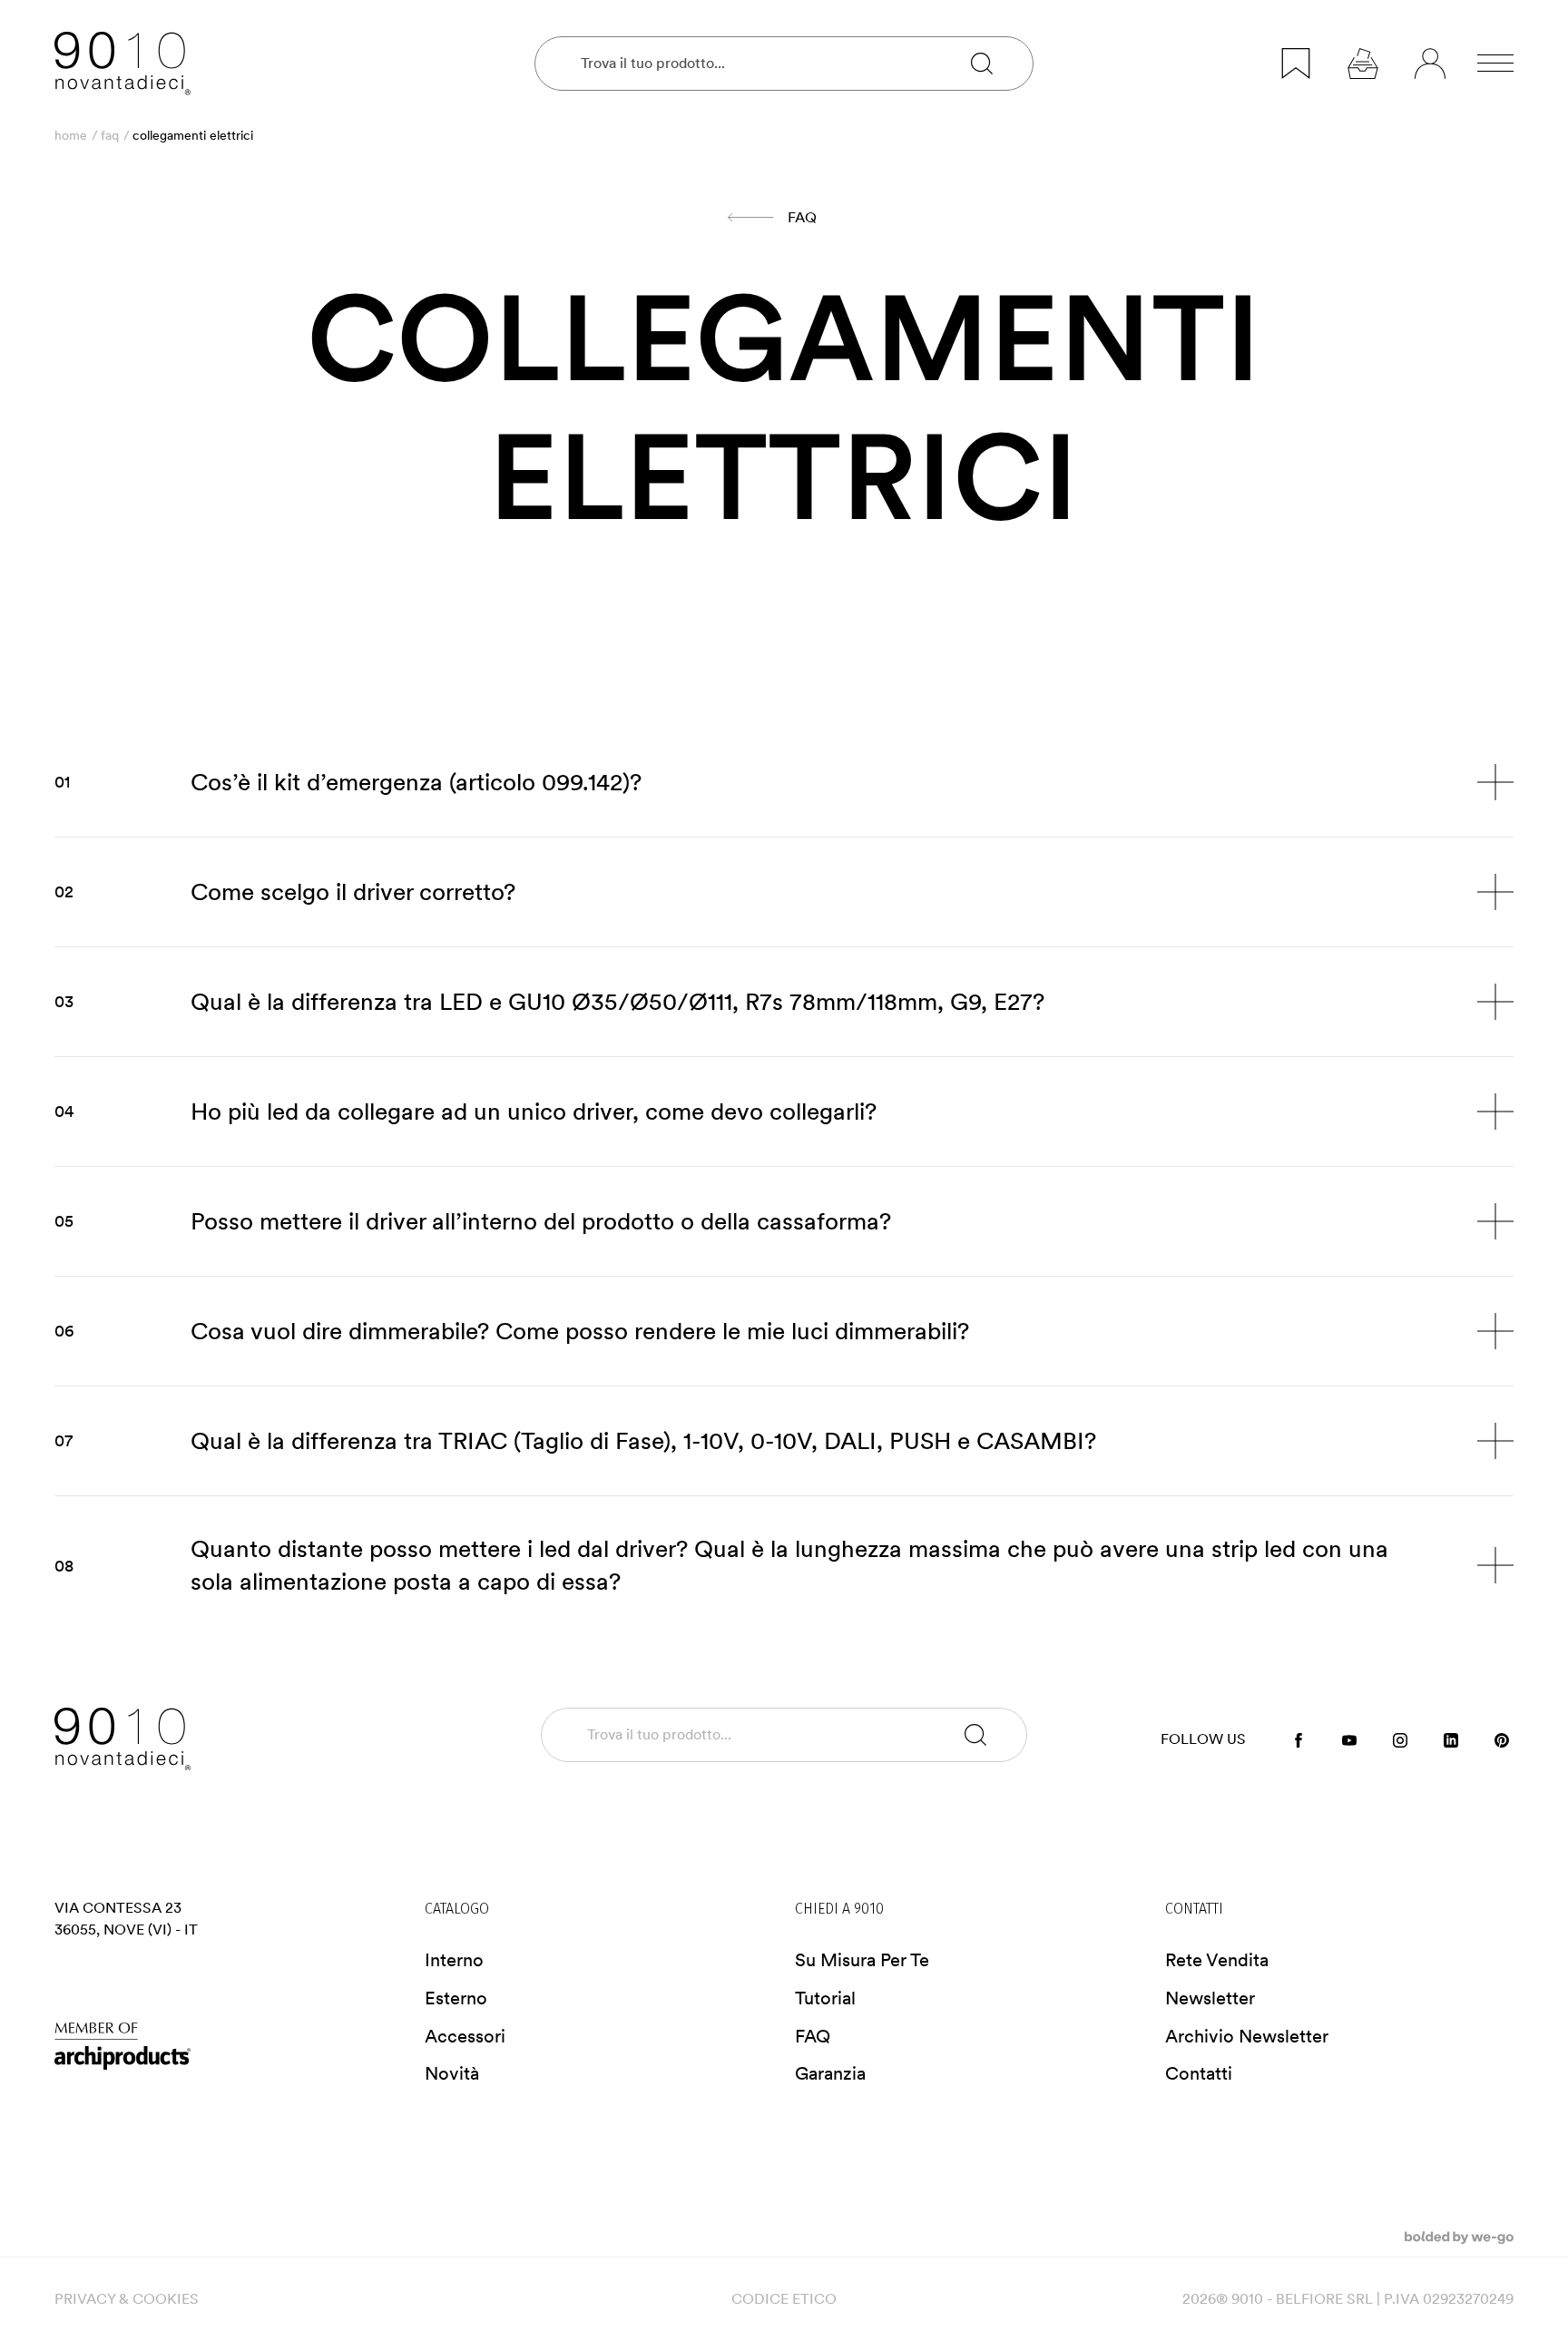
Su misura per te (862, 1960)
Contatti (1199, 2073)
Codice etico (784, 2299)
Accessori (465, 2036)
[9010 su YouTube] (1349, 1739)
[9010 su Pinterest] (1502, 1739)
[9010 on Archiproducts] (229, 2046)
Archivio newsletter (1247, 2036)
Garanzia (830, 2073)
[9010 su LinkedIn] (1451, 1739)
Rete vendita (1217, 1960)
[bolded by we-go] (1459, 2236)
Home (71, 135)
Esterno (456, 1998)
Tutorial (825, 1998)
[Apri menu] (1495, 64)
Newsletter (1210, 1998)
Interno (454, 1960)
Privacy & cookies (127, 2299)
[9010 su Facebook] (1298, 1739)
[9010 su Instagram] (1400, 1739)
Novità (452, 2073)
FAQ (110, 135)
